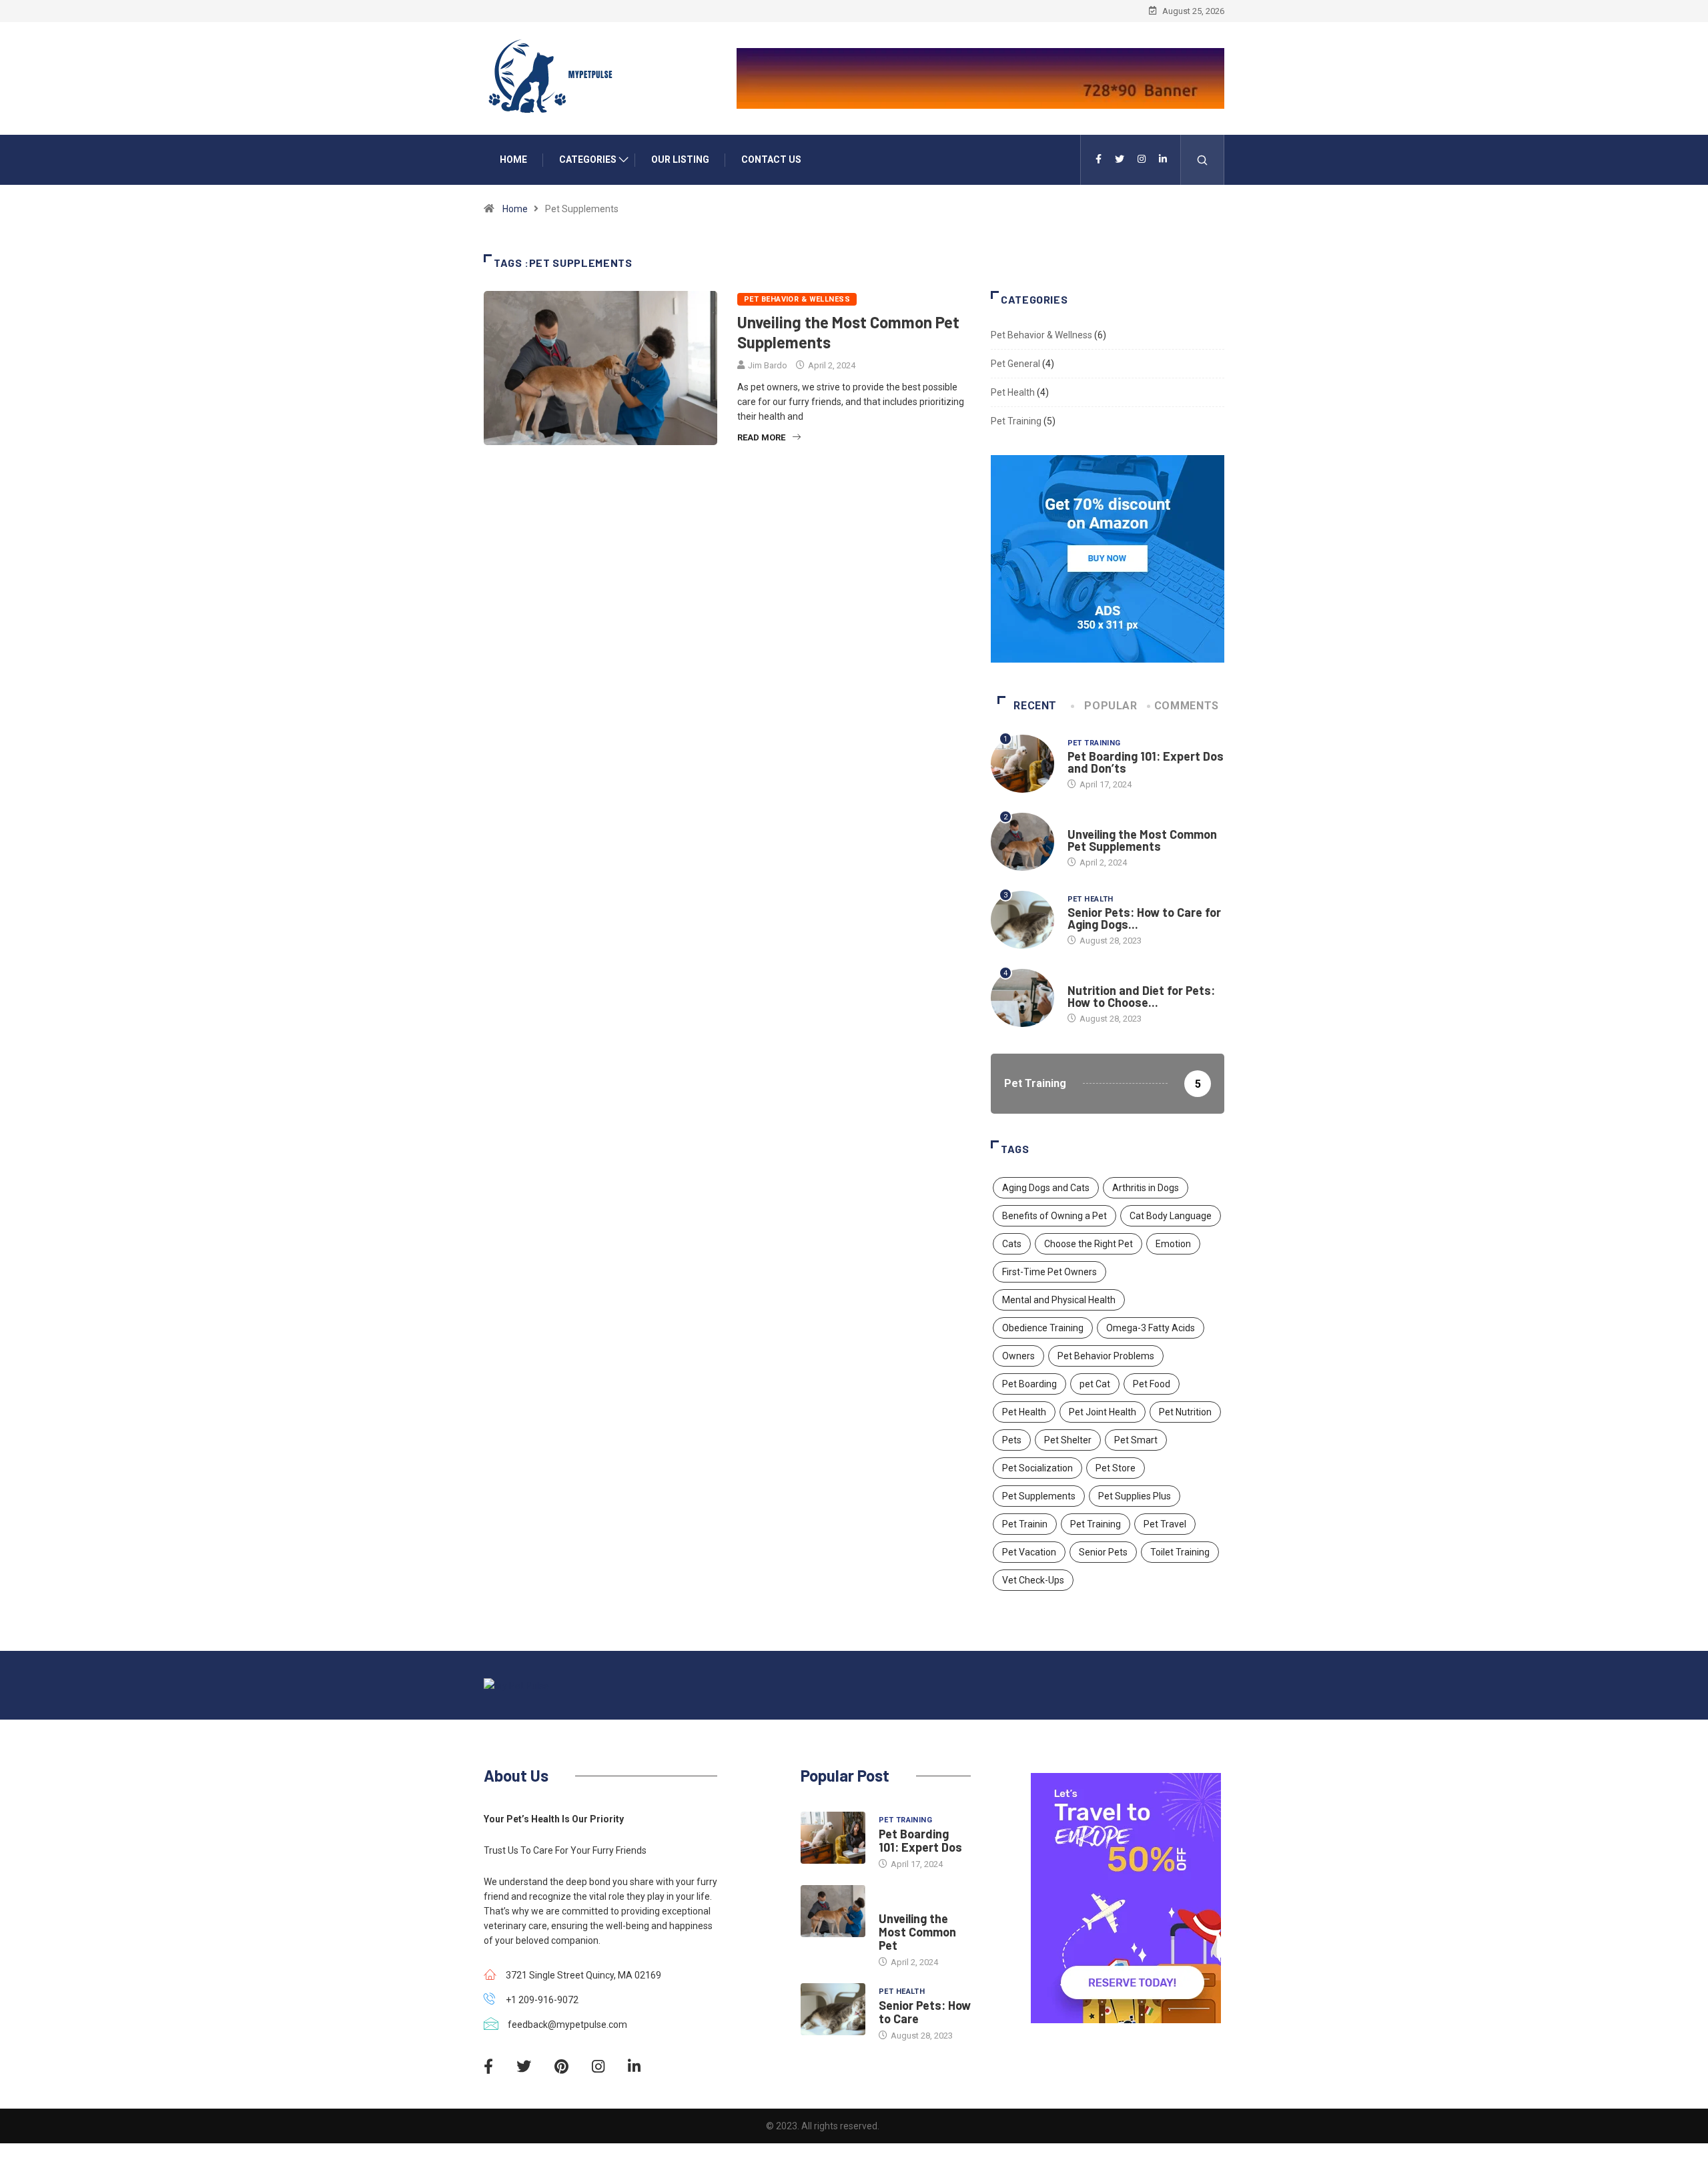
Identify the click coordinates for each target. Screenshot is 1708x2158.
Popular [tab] (1111, 706)
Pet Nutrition (1185, 1412)
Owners (1018, 1356)
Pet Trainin (1025, 1524)
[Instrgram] (1142, 159)
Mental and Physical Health (1059, 1300)
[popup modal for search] (1203, 160)
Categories (588, 159)
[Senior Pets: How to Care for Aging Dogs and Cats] (833, 2009)
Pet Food (1152, 1384)
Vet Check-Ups (1033, 1580)
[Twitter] (1120, 159)
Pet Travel (1165, 1524)
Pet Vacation (1029, 1552)
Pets (1012, 1440)
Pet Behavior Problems (1106, 1356)
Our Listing (680, 159)
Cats (1012, 1244)
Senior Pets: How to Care (925, 2012)
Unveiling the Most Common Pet (917, 1932)
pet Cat (1095, 1384)
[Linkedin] (1163, 159)
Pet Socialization (1037, 1468)
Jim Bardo (768, 365)
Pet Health (1013, 392)
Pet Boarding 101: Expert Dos (920, 1840)
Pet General (1015, 364)
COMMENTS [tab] (1187, 706)
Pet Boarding (1029, 1384)
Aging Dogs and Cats (1046, 1188)
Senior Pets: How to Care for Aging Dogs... (1144, 918)
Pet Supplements (1039, 1496)
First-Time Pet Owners (1049, 1272)
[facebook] (1099, 159)
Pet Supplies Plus (1135, 1496)
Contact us (771, 159)
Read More (761, 437)
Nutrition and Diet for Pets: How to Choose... (1141, 996)
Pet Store (1116, 1468)
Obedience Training (1043, 1328)
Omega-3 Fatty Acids (1151, 1328)
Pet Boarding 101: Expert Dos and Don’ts (1146, 762)
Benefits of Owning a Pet (1054, 1216)
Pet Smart (1136, 1440)
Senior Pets (1103, 1552)
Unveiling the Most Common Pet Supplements (1142, 840)
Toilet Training (1180, 1552)
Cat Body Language (1171, 1216)
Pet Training (1016, 421)
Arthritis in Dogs (1146, 1188)
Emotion (1173, 1244)
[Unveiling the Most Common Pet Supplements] (833, 1911)
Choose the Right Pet (1089, 1244)
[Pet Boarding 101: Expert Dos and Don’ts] (833, 1838)
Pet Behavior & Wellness (797, 299)
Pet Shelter (1068, 1440)
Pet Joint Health (1103, 1412)
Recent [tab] (1035, 706)
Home (513, 159)
